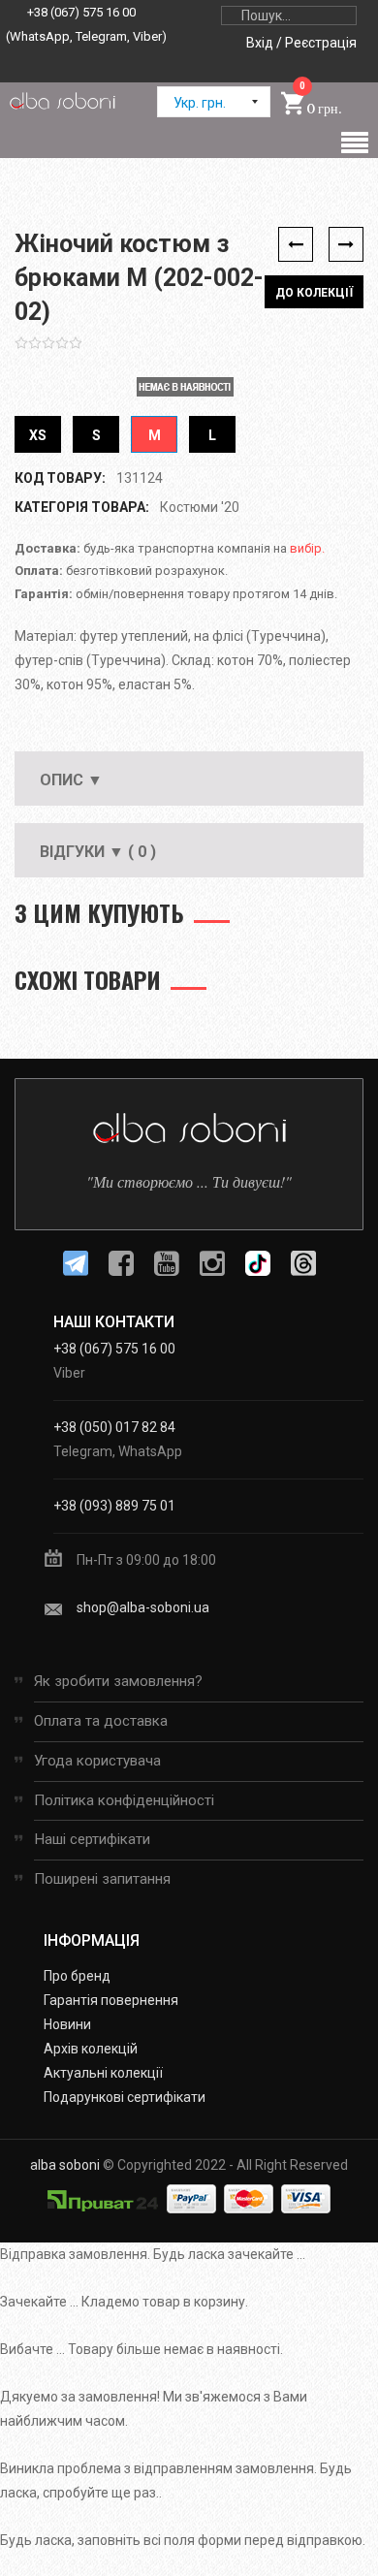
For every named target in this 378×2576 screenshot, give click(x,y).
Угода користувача (97, 1761)
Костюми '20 (200, 507)
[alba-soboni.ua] (62, 100)
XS (38, 435)
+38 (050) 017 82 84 (114, 1427)
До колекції (314, 293)
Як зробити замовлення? (118, 1681)
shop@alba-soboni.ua (143, 1607)
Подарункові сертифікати (125, 2097)
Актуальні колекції (103, 2073)
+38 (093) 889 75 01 (114, 1506)
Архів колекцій (91, 2049)
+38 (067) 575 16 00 (81, 12)
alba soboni (65, 2165)
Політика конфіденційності (124, 1800)
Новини (67, 2024)
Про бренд (77, 1976)
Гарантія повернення (111, 2000)
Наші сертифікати (92, 1839)
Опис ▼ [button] (71, 780)
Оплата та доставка (101, 1721)
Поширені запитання (102, 1879)
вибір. (307, 548)
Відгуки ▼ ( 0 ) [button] (98, 852)
